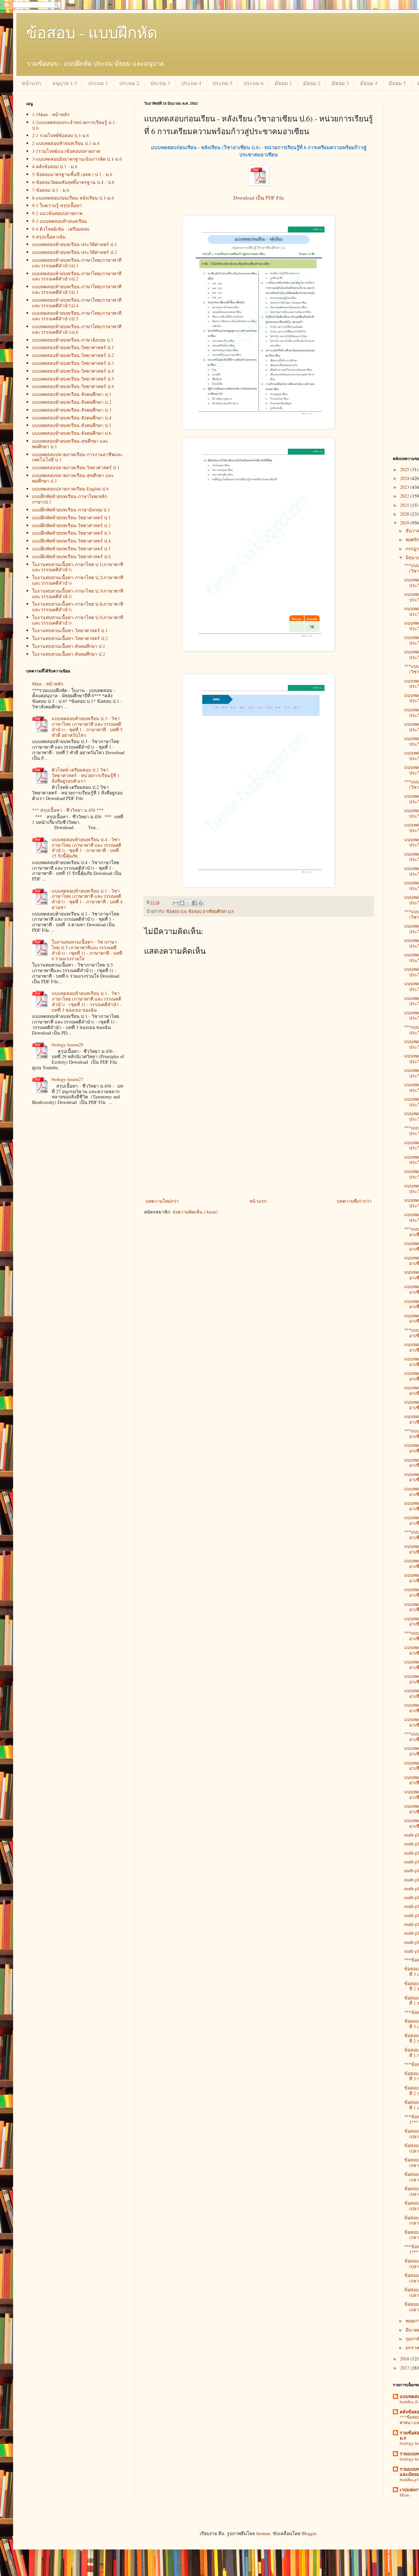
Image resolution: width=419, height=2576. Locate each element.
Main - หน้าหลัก (48, 684)
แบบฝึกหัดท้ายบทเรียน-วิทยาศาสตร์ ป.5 (71, 549)
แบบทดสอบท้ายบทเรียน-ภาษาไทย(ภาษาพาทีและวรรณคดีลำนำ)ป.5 (77, 316)
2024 (405, 478)
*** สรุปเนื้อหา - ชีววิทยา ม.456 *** (68, 810)
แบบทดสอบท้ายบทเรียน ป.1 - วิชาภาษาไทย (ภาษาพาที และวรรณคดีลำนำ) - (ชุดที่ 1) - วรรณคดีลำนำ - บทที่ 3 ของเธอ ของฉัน (87, 1001)
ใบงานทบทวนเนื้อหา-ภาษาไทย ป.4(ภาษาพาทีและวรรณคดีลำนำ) (78, 607)
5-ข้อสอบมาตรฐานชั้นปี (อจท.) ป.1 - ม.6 (72, 174)
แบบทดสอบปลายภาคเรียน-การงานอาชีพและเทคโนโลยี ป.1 (77, 457)
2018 (405, 2359)
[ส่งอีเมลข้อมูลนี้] (176, 903)
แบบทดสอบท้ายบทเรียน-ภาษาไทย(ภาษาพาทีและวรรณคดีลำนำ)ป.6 (77, 329)
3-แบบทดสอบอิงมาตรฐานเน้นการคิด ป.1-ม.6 (77, 159)
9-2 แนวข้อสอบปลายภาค (57, 213)
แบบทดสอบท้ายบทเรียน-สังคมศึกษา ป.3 (72, 410)
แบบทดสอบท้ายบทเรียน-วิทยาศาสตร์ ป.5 (73, 379)
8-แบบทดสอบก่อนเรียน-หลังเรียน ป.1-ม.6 (73, 198)
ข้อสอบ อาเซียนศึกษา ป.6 (211, 911)
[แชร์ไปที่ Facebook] (194, 903)
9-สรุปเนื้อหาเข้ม (49, 237)
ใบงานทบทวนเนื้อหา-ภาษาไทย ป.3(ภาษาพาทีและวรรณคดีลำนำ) (78, 594)
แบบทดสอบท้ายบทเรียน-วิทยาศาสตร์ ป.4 (73, 371)
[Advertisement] (259, 1148)
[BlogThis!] (182, 903)
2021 (405, 505)
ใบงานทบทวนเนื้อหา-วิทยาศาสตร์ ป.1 (70, 630)
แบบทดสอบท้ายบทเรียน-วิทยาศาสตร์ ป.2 (73, 355)
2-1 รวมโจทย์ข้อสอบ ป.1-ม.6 (61, 135)
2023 (405, 487)
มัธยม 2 (312, 83)
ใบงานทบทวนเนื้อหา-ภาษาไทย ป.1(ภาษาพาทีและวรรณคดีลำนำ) (78, 567)
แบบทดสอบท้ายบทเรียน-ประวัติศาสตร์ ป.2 (74, 252)
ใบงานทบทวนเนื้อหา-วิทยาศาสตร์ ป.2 (70, 638)
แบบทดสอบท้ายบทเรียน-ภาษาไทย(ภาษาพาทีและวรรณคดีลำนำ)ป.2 (77, 276)
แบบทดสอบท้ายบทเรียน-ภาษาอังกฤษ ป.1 (73, 340)
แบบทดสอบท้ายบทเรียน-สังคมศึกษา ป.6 (72, 433)
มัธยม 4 (369, 83)
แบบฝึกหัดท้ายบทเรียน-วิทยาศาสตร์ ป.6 (71, 556)
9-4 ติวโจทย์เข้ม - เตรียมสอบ (61, 229)
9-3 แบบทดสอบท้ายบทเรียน (60, 221)
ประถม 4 (191, 83)
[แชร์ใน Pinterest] (201, 903)
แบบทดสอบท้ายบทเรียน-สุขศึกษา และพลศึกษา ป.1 (70, 444)
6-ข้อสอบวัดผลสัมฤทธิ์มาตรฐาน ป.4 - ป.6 (73, 182)
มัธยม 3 (340, 83)
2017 (405, 2368)
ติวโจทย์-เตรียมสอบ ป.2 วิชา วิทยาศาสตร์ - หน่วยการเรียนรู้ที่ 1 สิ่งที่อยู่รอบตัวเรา (86, 775)
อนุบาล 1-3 (65, 83)
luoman (263, 2533)
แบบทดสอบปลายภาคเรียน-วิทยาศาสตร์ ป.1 (76, 467)
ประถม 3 (160, 83)
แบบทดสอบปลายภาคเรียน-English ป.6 (70, 489)
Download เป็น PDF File (259, 198)
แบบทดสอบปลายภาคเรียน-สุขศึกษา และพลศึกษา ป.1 (73, 478)
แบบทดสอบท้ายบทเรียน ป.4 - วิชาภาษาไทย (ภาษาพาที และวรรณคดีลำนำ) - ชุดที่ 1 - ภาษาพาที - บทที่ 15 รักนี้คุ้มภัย (86, 848)
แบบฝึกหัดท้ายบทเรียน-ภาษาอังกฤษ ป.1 (71, 510)
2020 (405, 514)
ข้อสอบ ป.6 (176, 911)
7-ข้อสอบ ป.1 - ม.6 (51, 190)
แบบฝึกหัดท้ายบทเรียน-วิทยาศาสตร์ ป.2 (71, 525)
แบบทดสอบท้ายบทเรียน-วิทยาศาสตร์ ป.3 (73, 363)
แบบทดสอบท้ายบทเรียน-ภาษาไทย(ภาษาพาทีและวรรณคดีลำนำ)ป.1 (77, 263)
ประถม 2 (129, 83)
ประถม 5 (222, 83)
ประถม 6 (254, 83)
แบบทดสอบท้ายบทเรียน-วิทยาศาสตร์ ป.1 (73, 347)
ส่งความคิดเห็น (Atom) (195, 1212)
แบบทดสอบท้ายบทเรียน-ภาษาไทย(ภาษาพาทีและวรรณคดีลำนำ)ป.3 (77, 289)
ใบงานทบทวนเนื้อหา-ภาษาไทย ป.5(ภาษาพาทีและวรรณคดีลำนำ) (78, 620)
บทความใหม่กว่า (162, 1201)
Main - (406, 2495)
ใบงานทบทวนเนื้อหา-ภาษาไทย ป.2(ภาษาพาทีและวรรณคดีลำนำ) (78, 580)
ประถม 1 (98, 83)
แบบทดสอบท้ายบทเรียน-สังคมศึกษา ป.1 (72, 394)
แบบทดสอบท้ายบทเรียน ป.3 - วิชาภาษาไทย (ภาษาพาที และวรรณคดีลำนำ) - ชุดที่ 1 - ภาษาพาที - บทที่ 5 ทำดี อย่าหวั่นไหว (87, 727)
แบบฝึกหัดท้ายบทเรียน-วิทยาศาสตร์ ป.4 (71, 541)
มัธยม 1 (283, 83)
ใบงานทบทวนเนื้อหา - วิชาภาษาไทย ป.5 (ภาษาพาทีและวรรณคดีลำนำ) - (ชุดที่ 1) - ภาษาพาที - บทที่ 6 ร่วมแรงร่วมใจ (87, 950)
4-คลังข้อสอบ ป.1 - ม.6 (55, 166)
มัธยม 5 (397, 83)
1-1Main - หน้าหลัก (51, 114)
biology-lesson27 (67, 1079)
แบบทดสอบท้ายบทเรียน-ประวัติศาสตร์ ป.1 (74, 244)
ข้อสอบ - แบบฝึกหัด (92, 32)
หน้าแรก (31, 83)
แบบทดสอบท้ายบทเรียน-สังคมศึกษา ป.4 (72, 418)
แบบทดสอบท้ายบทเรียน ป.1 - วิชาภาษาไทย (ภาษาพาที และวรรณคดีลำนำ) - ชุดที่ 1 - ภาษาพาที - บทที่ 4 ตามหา (87, 899)
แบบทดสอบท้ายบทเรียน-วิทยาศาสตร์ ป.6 (73, 386)
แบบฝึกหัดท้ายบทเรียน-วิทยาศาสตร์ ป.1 (71, 517)
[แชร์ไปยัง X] (188, 903)
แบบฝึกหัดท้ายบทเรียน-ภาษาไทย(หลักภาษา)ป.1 (70, 499)
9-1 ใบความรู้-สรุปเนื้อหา (57, 205)
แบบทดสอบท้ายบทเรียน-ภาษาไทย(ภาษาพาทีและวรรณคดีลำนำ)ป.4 (77, 303)
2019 (405, 523)
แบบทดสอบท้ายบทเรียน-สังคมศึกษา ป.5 (72, 425)
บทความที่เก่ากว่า (354, 1201)
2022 (405, 496)
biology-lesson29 (67, 1045)
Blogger (309, 2533)
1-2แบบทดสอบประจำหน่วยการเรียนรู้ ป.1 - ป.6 (75, 125)
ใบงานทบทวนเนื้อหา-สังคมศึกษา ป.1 (69, 646)
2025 (405, 469)
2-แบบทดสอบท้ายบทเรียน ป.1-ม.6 (66, 143)
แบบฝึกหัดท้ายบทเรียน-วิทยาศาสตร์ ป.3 (71, 533)
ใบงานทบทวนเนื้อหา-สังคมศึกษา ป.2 (69, 654)
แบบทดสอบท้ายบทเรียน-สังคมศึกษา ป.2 (72, 402)
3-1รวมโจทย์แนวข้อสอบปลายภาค (66, 151)
